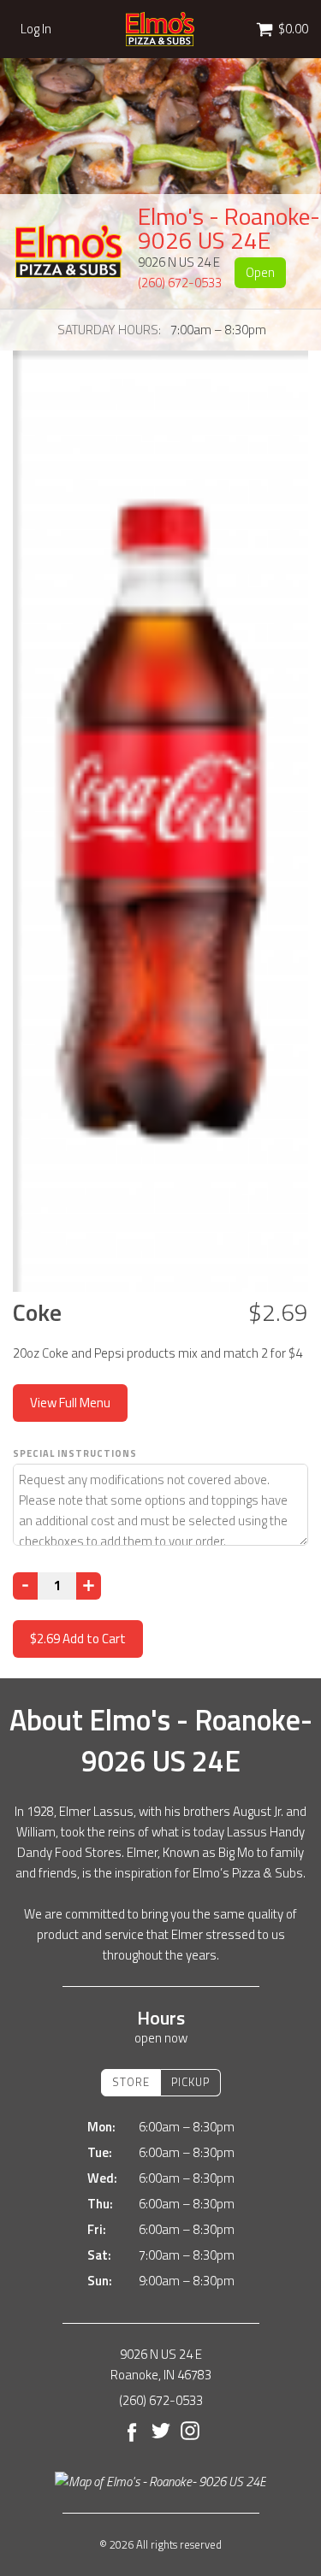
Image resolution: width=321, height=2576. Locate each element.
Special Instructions (75, 1453)
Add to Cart (78, 1639)
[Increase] (89, 1586)
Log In (36, 29)
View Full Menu (70, 1403)
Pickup (190, 2082)
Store (131, 2082)
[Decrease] (25, 1586)
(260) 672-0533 (180, 283)
